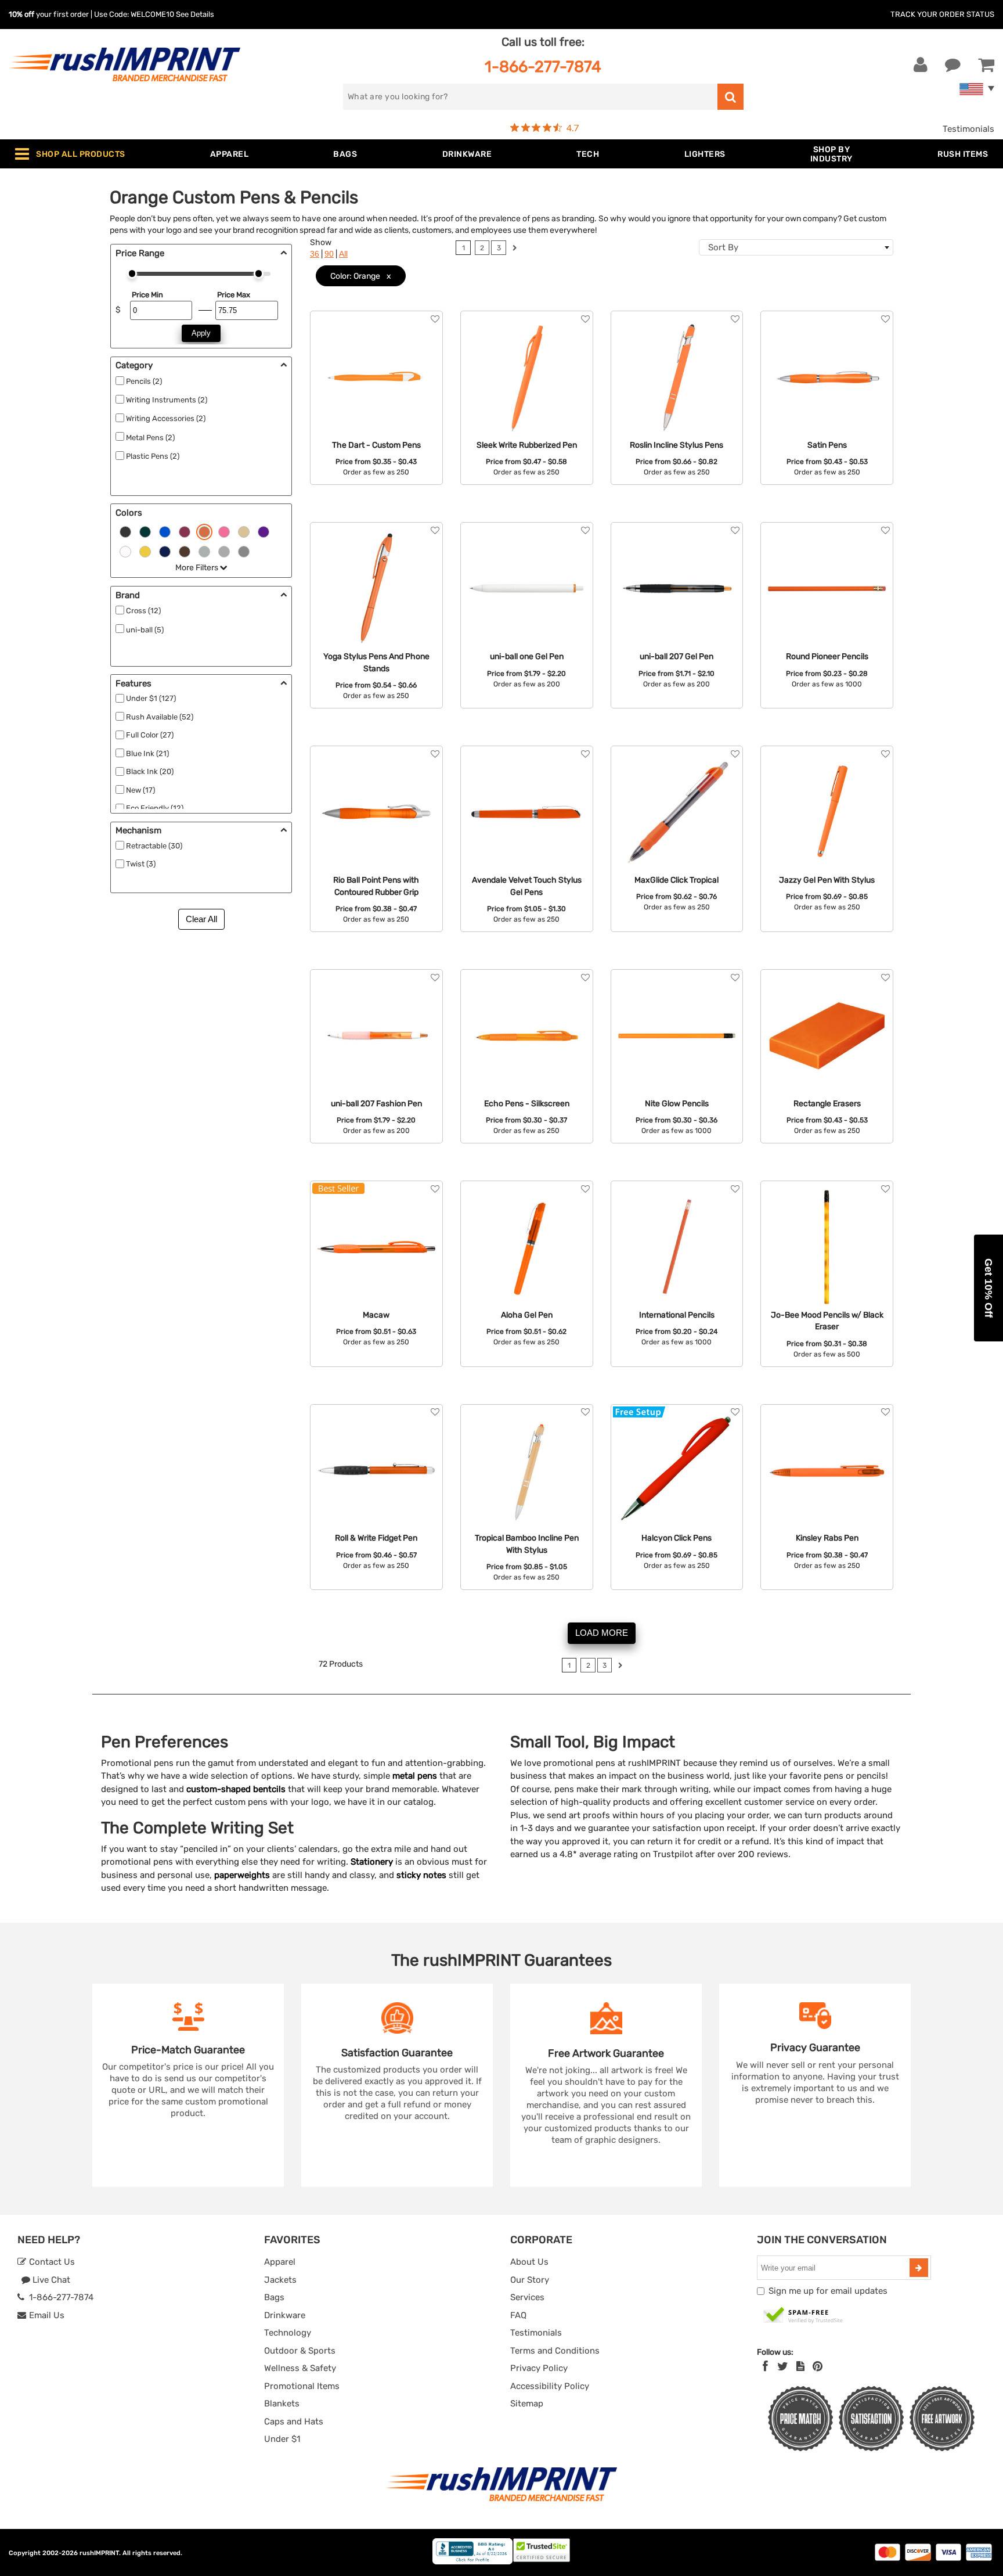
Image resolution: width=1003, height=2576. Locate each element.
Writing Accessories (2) (166, 418)
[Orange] (204, 531)
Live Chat (50, 2280)
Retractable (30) (154, 846)
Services (527, 2297)
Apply (201, 333)
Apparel (280, 2262)
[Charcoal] (244, 551)
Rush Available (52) (160, 717)
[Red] (185, 531)
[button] (988, 1288)
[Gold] (244, 531)
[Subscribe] (919, 2268)
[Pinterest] (818, 2366)
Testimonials (968, 129)
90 (329, 254)
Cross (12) (143, 611)
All (343, 254)
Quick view (376, 364)
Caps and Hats (294, 2422)
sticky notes (421, 1875)
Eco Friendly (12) (155, 808)
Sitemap (527, 2404)
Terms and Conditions (555, 2351)
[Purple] (264, 531)
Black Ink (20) (150, 771)
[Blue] (165, 531)
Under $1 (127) (151, 698)
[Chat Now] (953, 65)
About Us (529, 2262)
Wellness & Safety (300, 2368)
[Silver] (204, 551)
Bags (274, 2297)
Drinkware (285, 2315)
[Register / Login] (921, 65)
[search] (730, 97)
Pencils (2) (144, 381)
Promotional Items (302, 2386)
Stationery (372, 1862)
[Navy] (165, 551)
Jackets (280, 2280)
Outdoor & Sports (300, 2351)
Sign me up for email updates (828, 2291)
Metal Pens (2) (150, 438)
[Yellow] (145, 551)
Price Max (234, 295)
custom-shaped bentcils (236, 1789)
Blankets (282, 2404)
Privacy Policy (539, 2368)
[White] (125, 551)
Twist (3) (141, 864)
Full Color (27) (150, 735)
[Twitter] (783, 2366)
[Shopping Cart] (986, 65)
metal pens (415, 1776)
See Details (195, 14)
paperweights (242, 1875)
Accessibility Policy (550, 2386)
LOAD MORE (602, 1633)
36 (315, 254)
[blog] (800, 2366)
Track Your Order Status (942, 14)
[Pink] (224, 531)
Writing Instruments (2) (167, 400)
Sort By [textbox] (723, 247)
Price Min (147, 295)
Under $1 (282, 2439)
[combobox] (796, 247)
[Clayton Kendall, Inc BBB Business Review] (472, 2562)
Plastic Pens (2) (153, 456)
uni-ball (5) (145, 630)
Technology (288, 2333)
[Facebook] (765, 2366)
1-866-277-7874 (543, 66)
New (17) (140, 790)
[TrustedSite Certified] (803, 2316)
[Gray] (224, 551)
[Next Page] (515, 249)
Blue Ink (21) (147, 753)
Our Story (530, 2280)
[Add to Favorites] (435, 319)
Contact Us (51, 2262)
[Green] (145, 531)
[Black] (125, 531)
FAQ (518, 2315)
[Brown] (185, 551)
